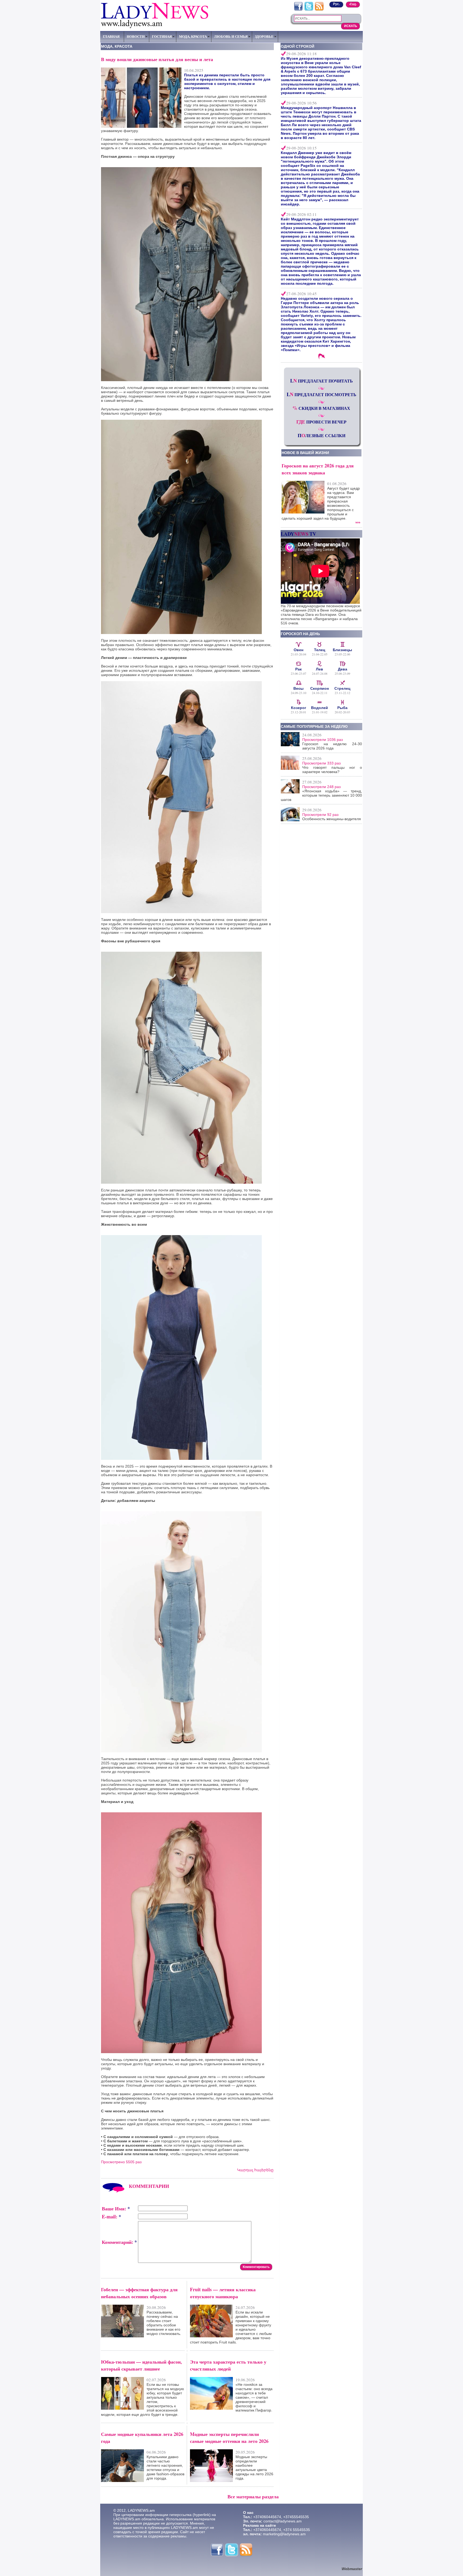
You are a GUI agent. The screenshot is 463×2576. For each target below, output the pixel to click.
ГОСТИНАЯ (162, 36)
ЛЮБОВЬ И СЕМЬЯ (231, 36)
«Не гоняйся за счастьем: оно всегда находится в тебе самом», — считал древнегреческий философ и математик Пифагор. (254, 2397)
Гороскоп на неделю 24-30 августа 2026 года (332, 746)
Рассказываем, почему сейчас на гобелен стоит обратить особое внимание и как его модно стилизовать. (164, 2323)
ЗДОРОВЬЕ (264, 36)
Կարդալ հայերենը (255, 2170)
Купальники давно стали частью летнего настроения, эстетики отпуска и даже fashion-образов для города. (165, 2468)
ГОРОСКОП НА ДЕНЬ (300, 634)
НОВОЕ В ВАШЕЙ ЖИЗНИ (305, 453)
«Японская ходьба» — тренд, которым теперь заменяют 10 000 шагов (321, 795)
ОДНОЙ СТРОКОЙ (298, 46)
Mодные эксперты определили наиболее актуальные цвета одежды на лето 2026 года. (254, 2468)
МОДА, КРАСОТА (193, 36)
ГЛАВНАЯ (111, 36)
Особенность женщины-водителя (332, 819)
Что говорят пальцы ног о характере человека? (332, 770)
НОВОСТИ (136, 36)
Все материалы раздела (253, 2496)
